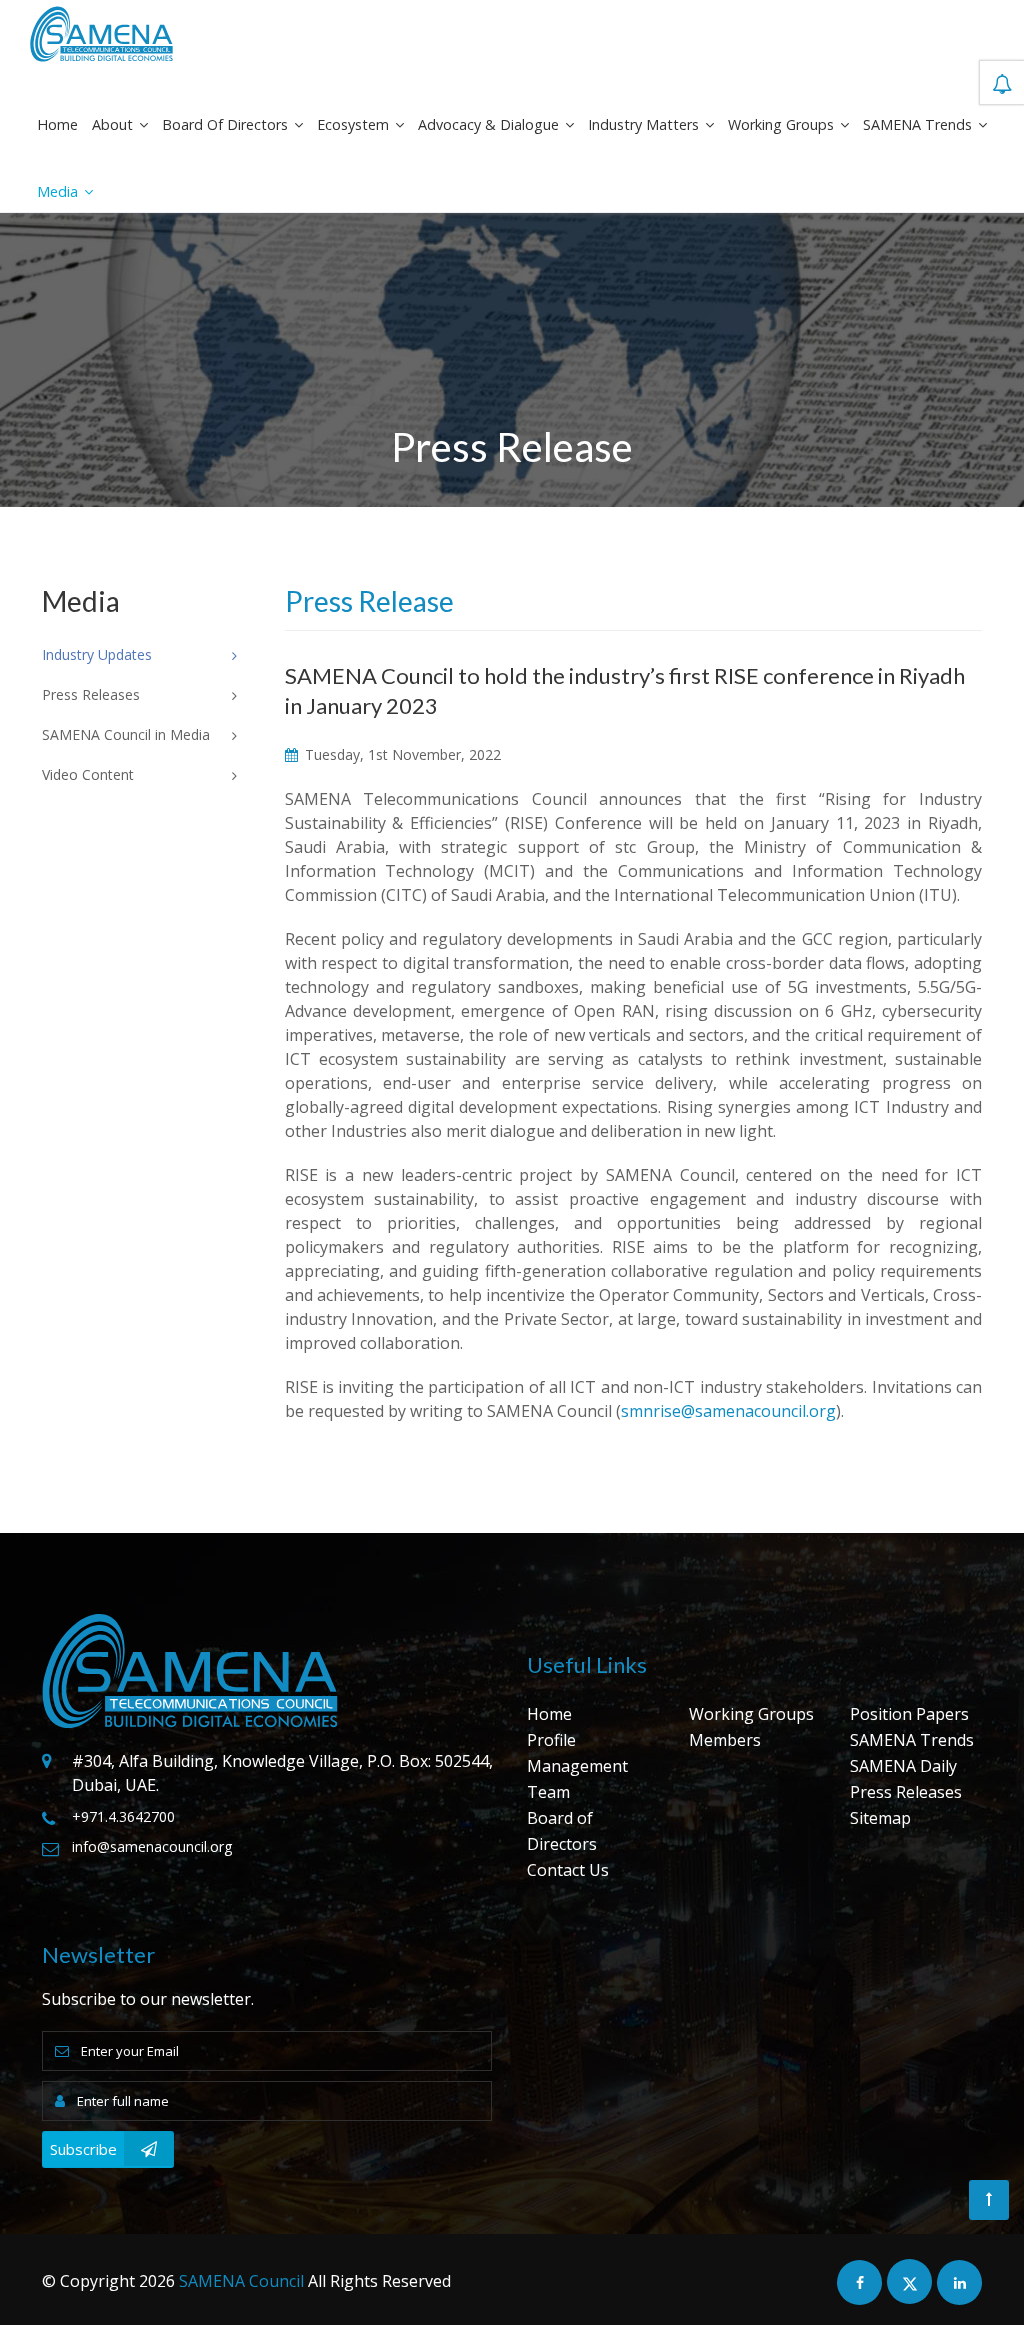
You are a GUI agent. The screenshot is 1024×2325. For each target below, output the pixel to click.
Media (59, 191)
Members (725, 1740)
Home (57, 124)
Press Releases (906, 1792)
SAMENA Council (241, 2281)
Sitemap (880, 1818)
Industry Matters (645, 124)
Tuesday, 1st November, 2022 (401, 754)
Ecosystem (355, 124)
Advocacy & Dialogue (490, 124)
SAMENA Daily (903, 1766)
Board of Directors (227, 124)
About (114, 124)
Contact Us (568, 1870)
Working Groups (783, 124)
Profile (551, 1740)
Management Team (577, 1779)
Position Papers (909, 1714)
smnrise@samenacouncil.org (728, 1411)
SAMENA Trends (919, 124)
